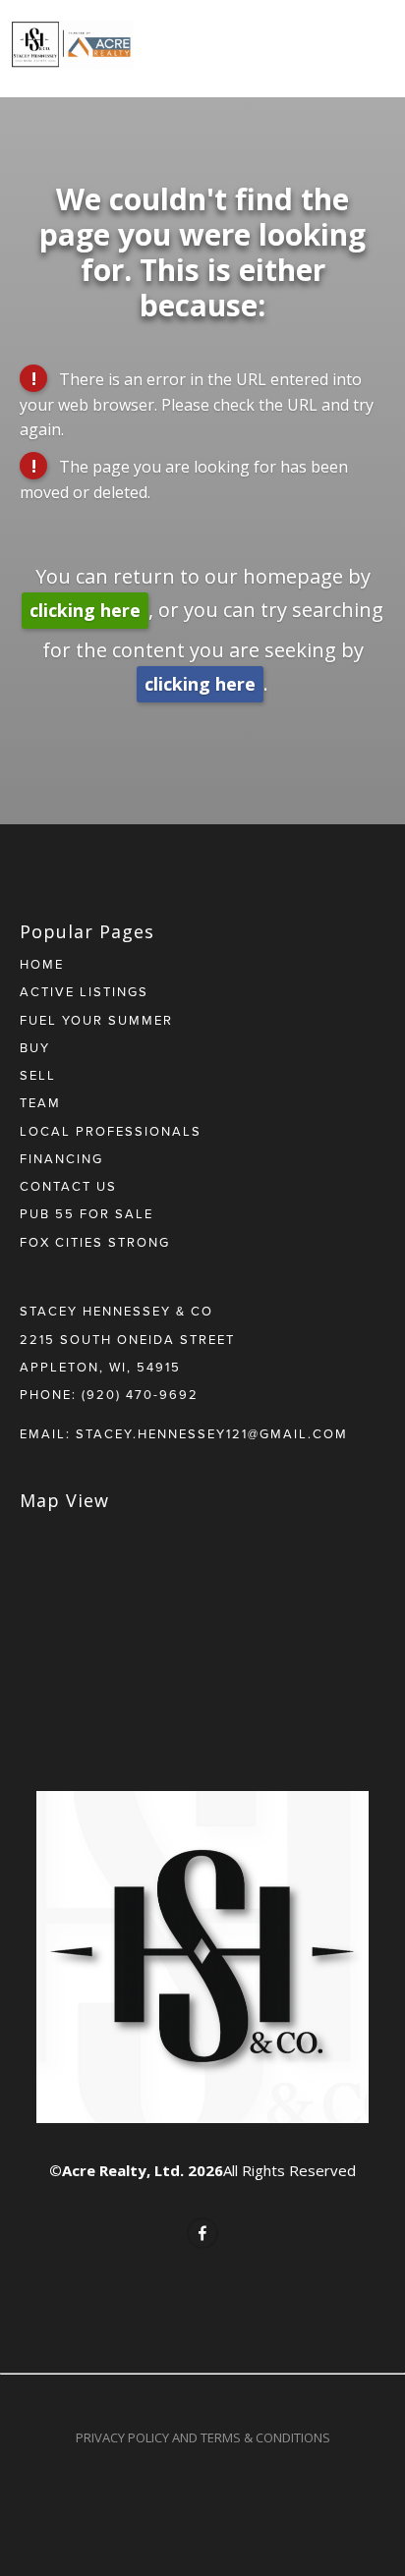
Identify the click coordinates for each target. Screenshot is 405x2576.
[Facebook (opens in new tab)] (202, 2233)
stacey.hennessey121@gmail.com (212, 1433)
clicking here (85, 610)
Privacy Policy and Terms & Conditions (203, 2437)
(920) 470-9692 (140, 1394)
